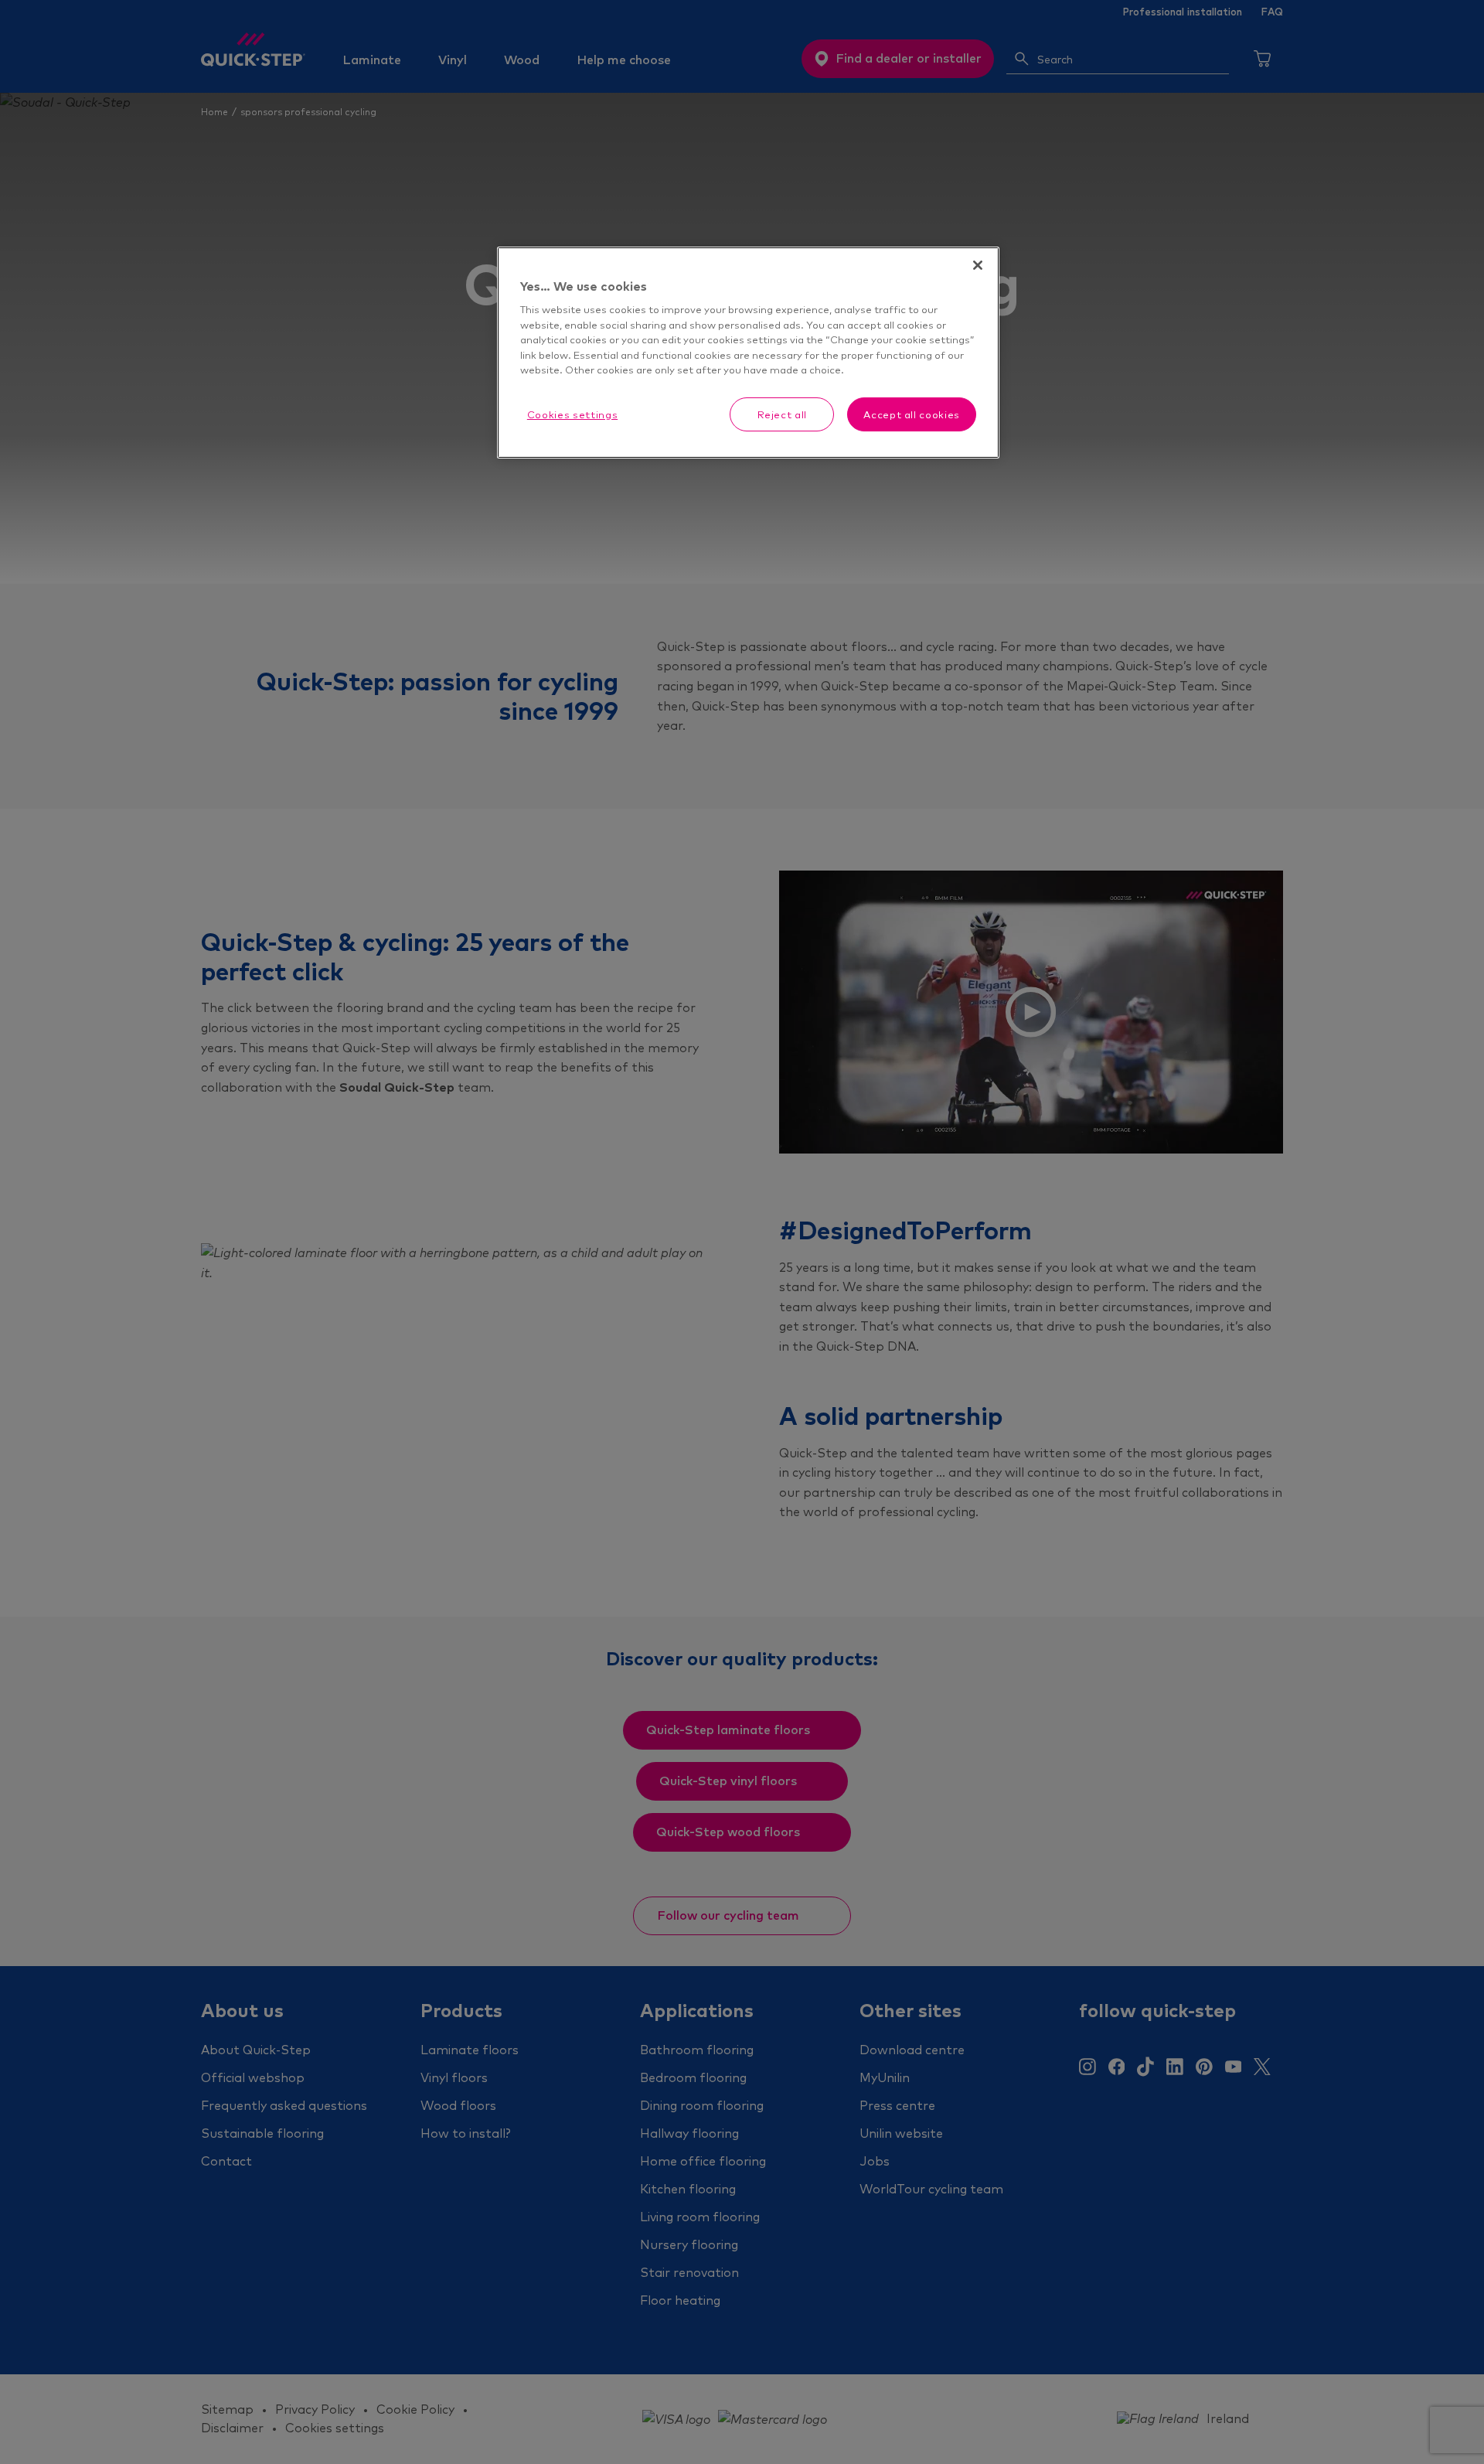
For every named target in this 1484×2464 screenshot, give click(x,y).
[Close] (978, 265)
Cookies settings (572, 414)
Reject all (783, 414)
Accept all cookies (912, 414)
